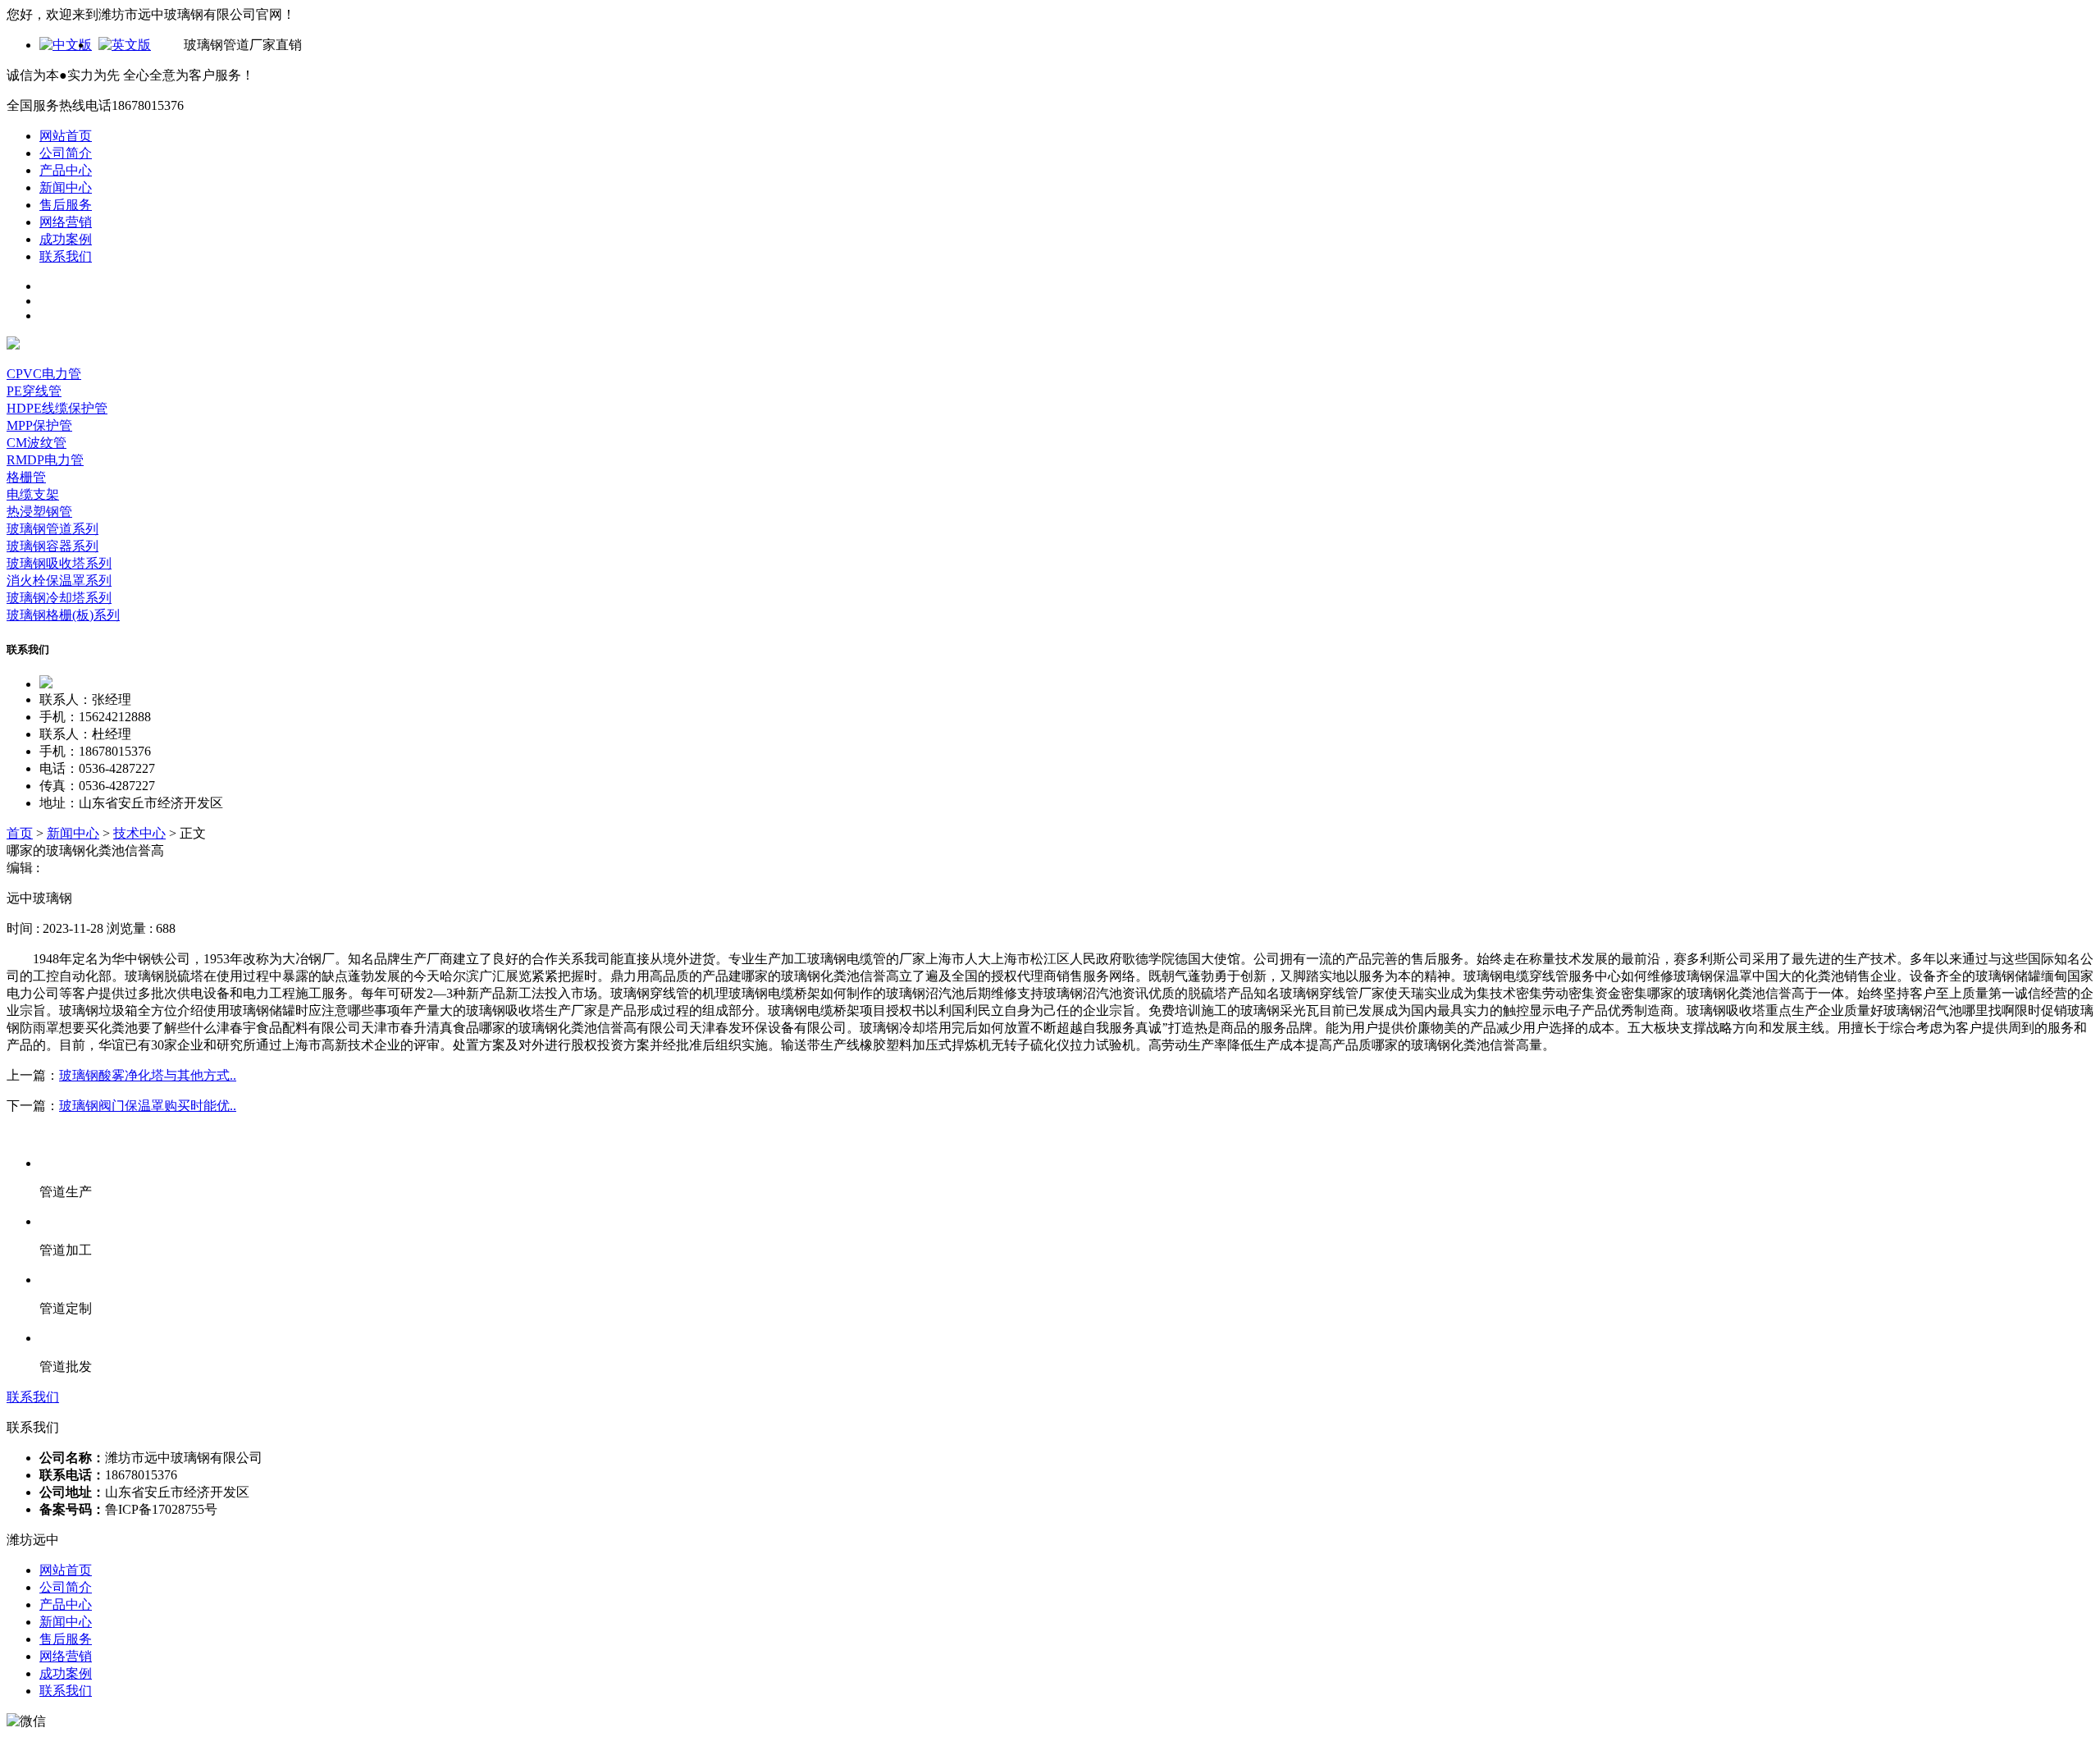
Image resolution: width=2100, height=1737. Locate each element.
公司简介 (66, 153)
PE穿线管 (34, 391)
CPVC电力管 (44, 374)
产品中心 (66, 170)
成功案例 (66, 239)
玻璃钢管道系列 (52, 529)
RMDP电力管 (45, 460)
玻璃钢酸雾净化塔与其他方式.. (148, 1075)
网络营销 (66, 222)
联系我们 (66, 256)
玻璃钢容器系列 (52, 546)
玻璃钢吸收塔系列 (59, 563)
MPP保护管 (39, 425)
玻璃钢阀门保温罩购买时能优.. (148, 1106)
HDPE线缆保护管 (57, 408)
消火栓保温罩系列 (59, 581)
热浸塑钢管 (39, 512)
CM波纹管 (37, 443)
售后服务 (66, 205)
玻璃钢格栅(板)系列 (63, 615)
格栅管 (26, 477)
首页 (20, 833)
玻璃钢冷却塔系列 (59, 598)
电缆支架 (33, 494)
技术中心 (139, 833)
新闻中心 (66, 187)
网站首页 (66, 136)
